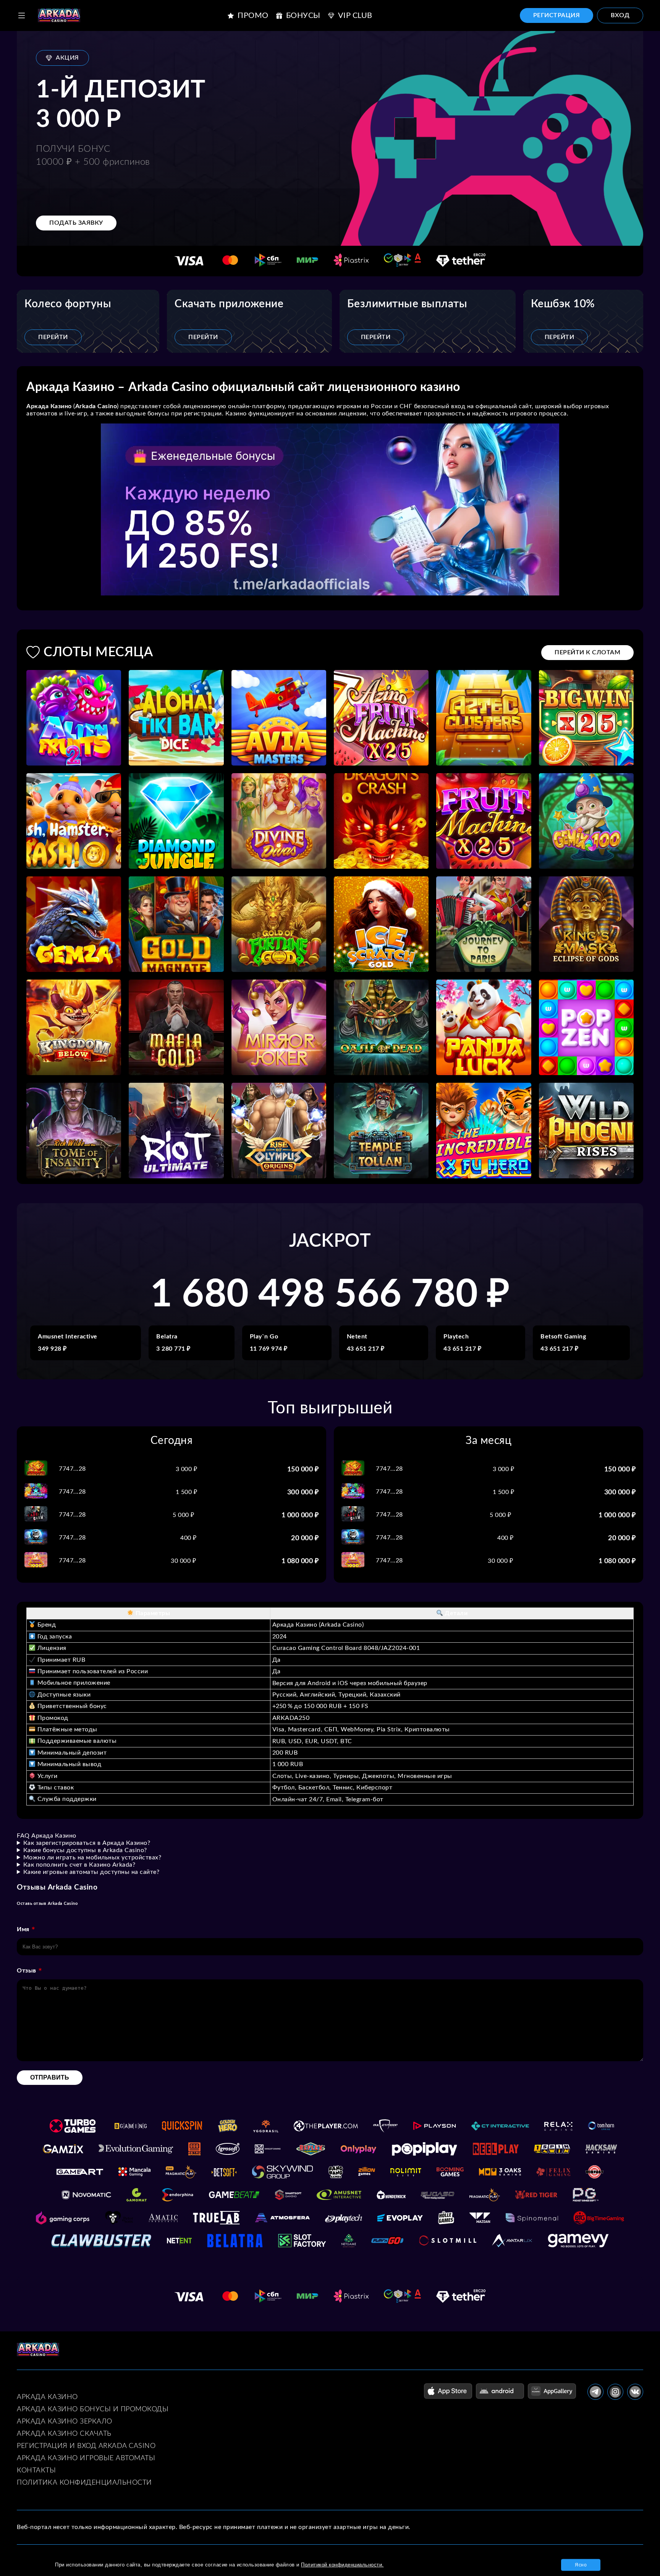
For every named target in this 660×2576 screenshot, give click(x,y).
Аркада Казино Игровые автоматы (86, 2458)
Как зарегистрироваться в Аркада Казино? (87, 1843)
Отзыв (27, 1971)
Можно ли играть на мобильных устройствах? (92, 1857)
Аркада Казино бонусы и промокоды (93, 2409)
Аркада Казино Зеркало (65, 2422)
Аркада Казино (47, 2397)
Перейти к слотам (587, 652)
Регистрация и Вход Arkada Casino (86, 2446)
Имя (23, 1929)
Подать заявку (76, 223)
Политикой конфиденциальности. (342, 2565)
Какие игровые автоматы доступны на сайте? (91, 1872)
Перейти (53, 337)
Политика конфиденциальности (84, 2483)
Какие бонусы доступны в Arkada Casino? (85, 1850)
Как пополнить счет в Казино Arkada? (79, 1865)
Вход (620, 15)
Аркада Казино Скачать (64, 2434)
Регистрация (557, 15)
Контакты (36, 2471)
